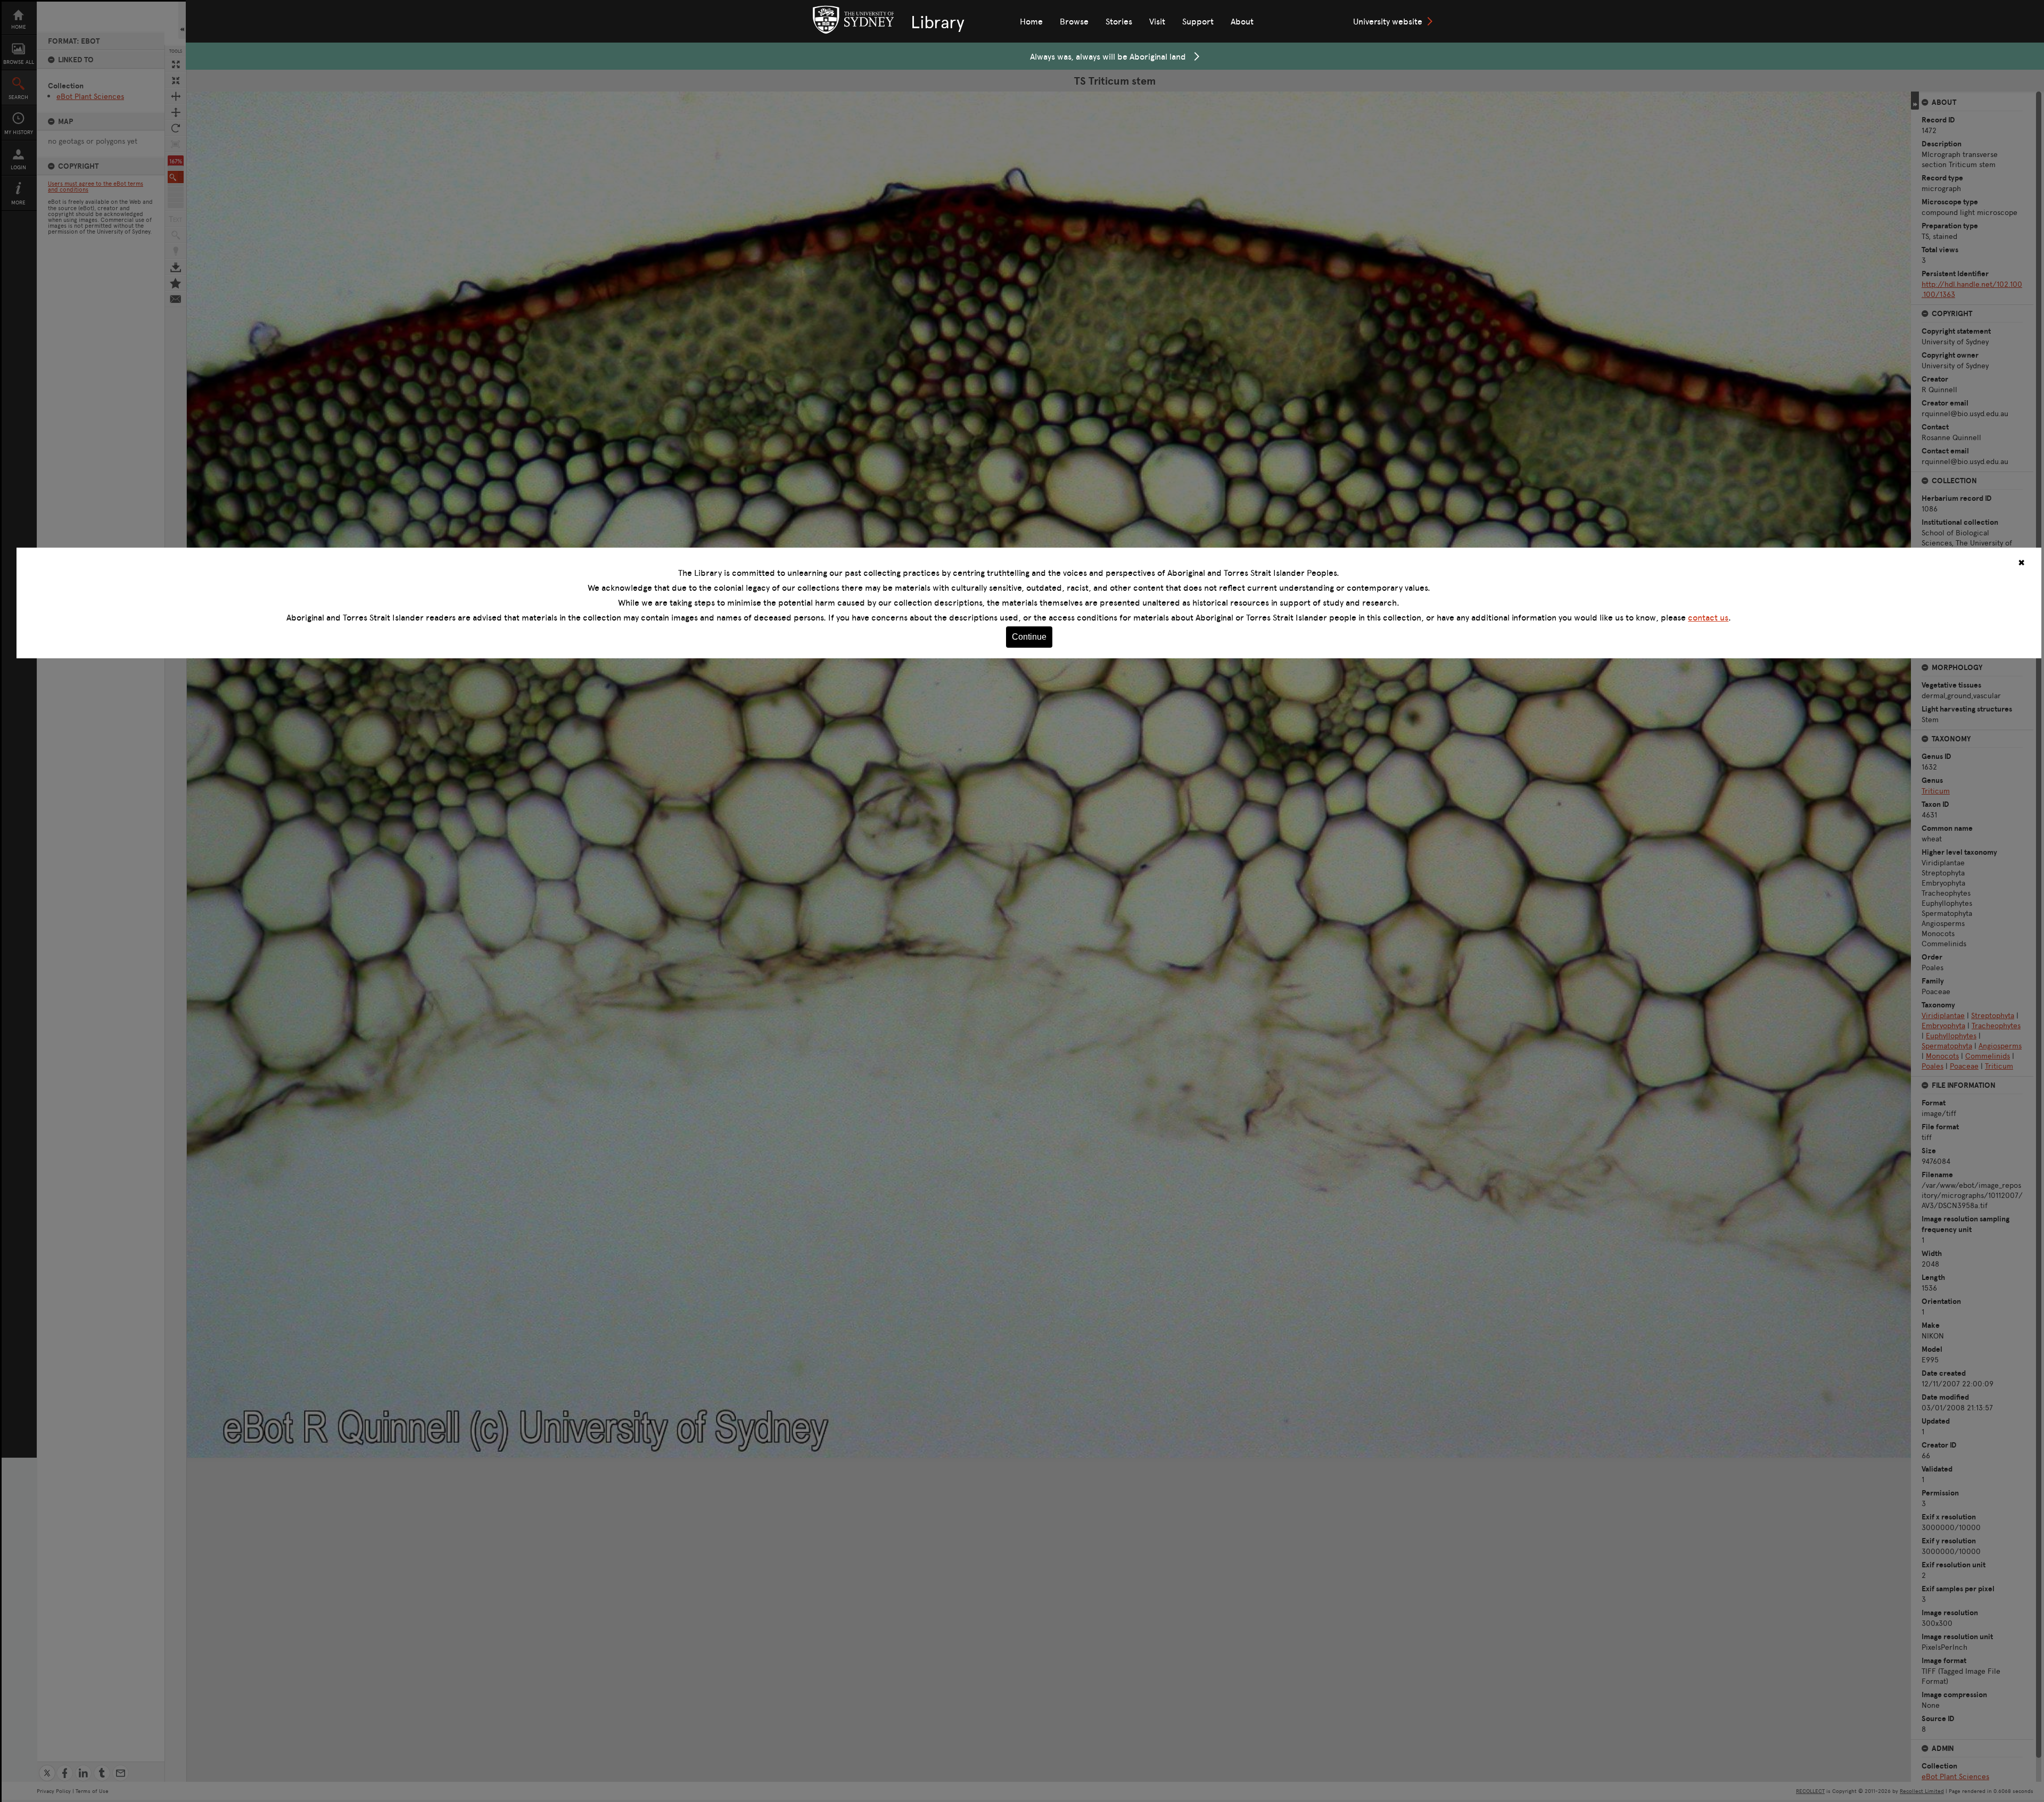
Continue (1029, 637)
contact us (1708, 617)
